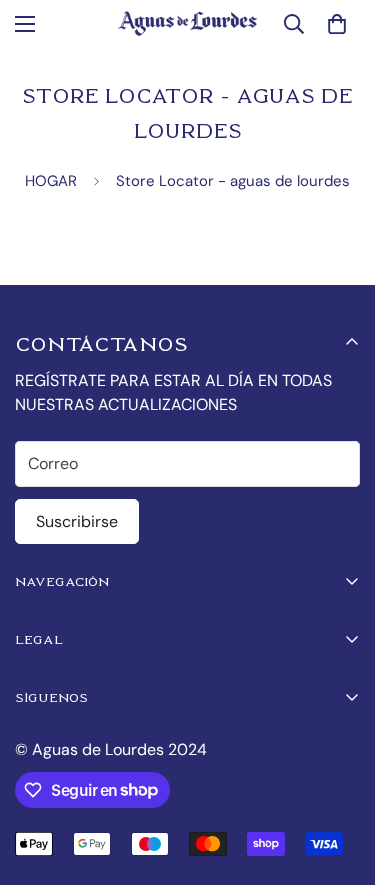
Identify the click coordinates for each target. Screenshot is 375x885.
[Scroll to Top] (339, 779)
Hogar (51, 181)
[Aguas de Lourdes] (187, 23)
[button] (337, 24)
